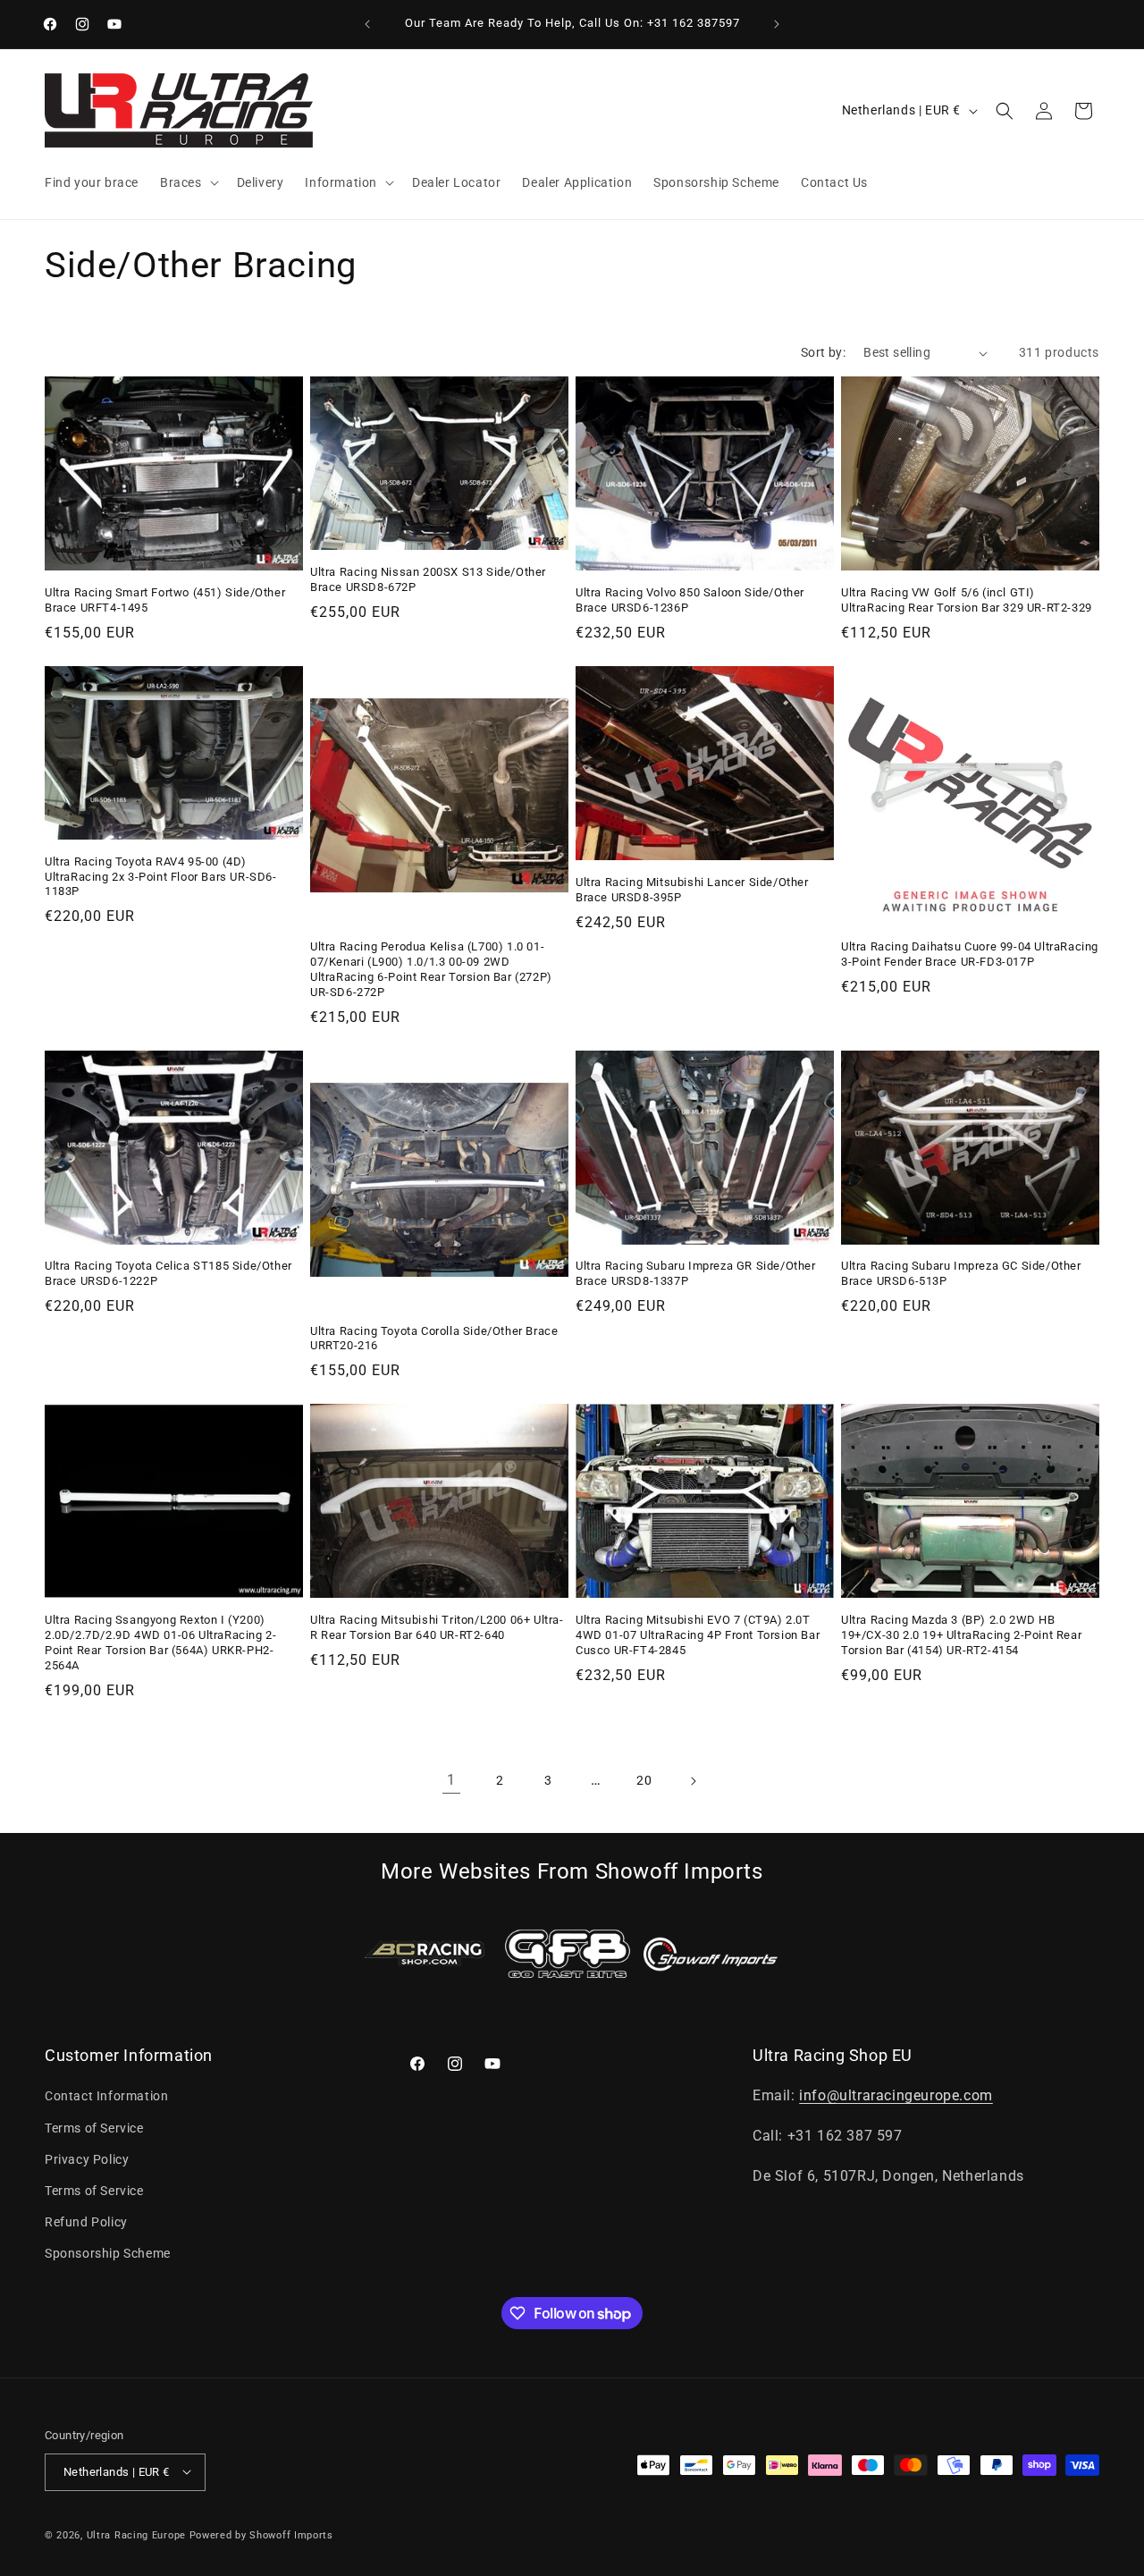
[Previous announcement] (367, 24)
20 (644, 1780)
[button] (188, 182)
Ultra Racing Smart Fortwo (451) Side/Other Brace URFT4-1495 (165, 600)
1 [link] (451, 1780)
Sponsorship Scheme (108, 2254)
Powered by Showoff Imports (261, 2534)
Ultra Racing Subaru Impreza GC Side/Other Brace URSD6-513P (961, 1273)
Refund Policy (86, 2222)
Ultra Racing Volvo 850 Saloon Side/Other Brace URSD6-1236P (690, 600)
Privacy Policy (87, 2159)
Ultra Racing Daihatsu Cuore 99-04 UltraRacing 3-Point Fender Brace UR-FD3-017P (970, 954)
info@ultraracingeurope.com (896, 2096)
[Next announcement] (777, 24)
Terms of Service (94, 2128)
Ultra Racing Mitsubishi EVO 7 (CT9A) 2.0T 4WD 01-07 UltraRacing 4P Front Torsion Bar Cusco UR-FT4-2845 (698, 1635)
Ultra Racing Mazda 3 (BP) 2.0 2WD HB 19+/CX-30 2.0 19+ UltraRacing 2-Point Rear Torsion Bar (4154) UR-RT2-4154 (961, 1635)
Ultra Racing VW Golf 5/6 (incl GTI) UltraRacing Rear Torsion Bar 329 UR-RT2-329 (967, 600)
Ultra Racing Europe (136, 2534)
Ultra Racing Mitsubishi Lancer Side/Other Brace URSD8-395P (692, 890)
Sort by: (823, 352)
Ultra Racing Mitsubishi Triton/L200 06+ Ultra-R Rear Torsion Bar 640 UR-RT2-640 (437, 1627)
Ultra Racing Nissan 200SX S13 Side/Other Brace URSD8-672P (428, 579)
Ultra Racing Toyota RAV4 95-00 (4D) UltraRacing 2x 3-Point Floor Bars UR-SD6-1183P (161, 877)
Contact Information (106, 2097)
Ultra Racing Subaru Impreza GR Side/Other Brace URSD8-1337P (696, 1273)
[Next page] (693, 1781)
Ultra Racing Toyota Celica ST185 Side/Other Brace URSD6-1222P (168, 1273)
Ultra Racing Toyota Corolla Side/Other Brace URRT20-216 (434, 1339)
